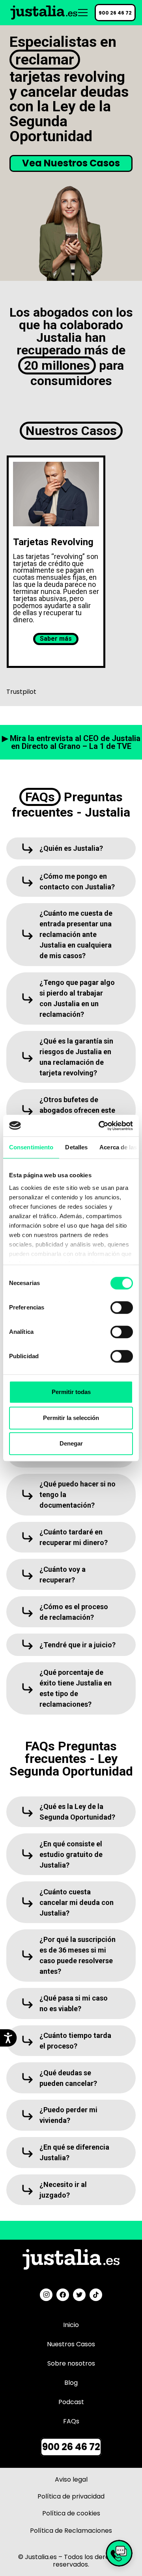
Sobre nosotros (71, 2363)
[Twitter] (79, 2295)
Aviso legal (71, 2479)
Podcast (71, 2402)
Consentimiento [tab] (31, 1147)
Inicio (71, 2325)
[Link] (44, 13)
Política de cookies (71, 2513)
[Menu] (83, 13)
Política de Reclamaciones (71, 2531)
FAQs (71, 2421)
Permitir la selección (71, 1418)
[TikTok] (96, 2295)
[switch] (114, 1307)
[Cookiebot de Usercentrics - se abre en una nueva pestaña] (100, 1126)
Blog (71, 2383)
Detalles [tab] (76, 1147)
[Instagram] (46, 2295)
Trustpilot (21, 692)
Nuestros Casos (71, 2344)
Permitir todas (71, 1392)
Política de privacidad (71, 2496)
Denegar (71, 1443)
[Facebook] (63, 2295)
